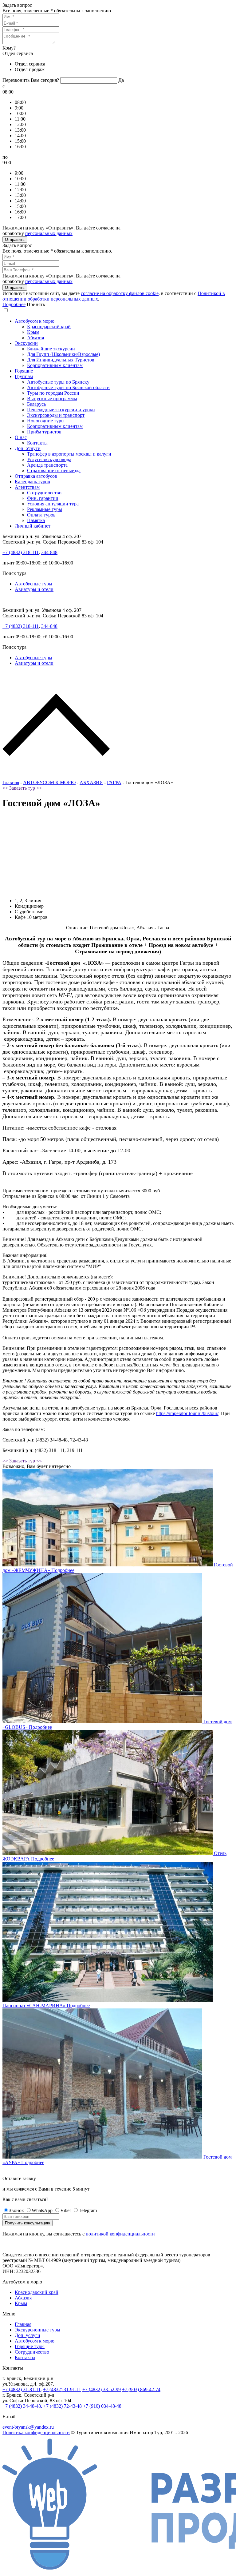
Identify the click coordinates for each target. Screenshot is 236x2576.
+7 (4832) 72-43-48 (63, 2406)
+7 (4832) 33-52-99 (102, 2389)
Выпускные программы (52, 399)
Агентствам (27, 487)
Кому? (9, 48)
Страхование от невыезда (54, 471)
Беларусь (36, 404)
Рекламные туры (45, 509)
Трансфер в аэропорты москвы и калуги (69, 454)
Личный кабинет (33, 526)
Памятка (36, 520)
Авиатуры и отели (34, 589)
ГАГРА (114, 782)
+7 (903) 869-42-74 (141, 2389)
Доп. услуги (28, 2335)
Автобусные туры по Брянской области (68, 387)
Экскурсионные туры (37, 2330)
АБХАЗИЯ (91, 782)
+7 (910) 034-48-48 (102, 2406)
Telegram (88, 2210)
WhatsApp (42, 2210)
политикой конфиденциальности (120, 2234)
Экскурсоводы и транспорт (56, 415)
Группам (24, 376)
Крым (33, 332)
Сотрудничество (44, 493)
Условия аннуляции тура (53, 504)
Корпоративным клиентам (55, 365)
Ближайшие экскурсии (51, 349)
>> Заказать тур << (22, 788)
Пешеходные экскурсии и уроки (61, 410)
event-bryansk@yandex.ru (28, 2427)
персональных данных (49, 233)
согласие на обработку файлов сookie (120, 293)
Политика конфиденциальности (36, 2432)
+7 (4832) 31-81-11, (22, 2389)
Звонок (16, 2210)
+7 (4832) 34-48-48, (22, 2406)
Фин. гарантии (43, 498)
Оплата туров (41, 515)
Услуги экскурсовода (49, 459)
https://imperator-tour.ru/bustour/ (187, 1413)
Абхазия (35, 338)
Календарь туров (32, 482)
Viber (66, 2210)
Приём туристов (44, 432)
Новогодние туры (46, 421)
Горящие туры (30, 2346)
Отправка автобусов (36, 476)
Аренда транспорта (47, 465)
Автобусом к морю (35, 321)
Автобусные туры (33, 584)
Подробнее (14, 304)
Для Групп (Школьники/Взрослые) (63, 354)
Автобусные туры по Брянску (58, 382)
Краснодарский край (49, 327)
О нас (21, 437)
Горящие (24, 371)
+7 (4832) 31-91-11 (62, 2389)
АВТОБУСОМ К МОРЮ (49, 782)
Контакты (37, 443)
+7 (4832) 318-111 (21, 552)
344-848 (49, 552)
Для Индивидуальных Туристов (61, 360)
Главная (11, 782)
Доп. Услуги (28, 448)
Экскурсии (26, 343)
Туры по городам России (53, 393)
